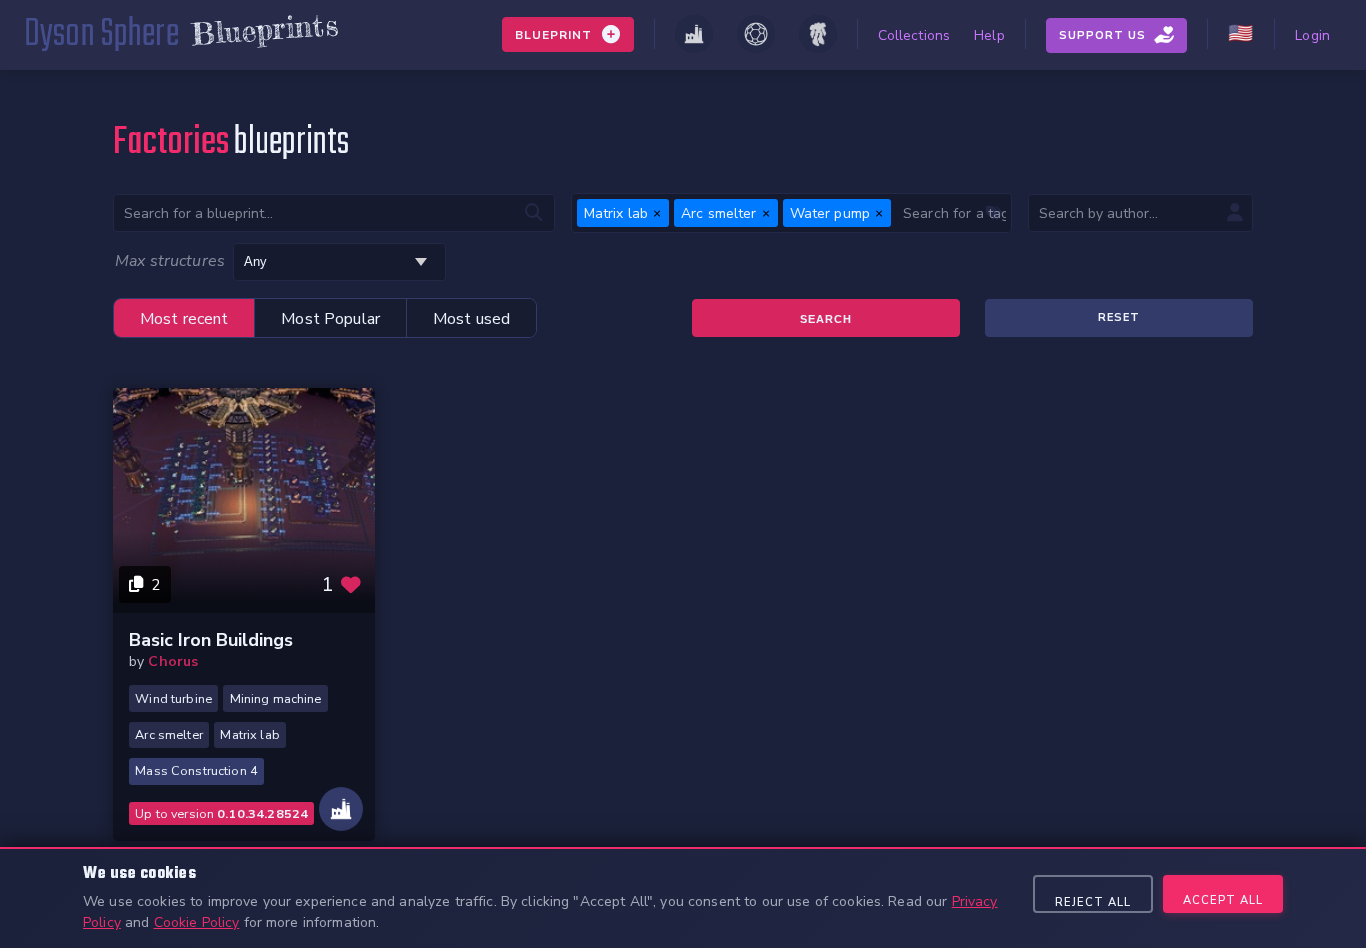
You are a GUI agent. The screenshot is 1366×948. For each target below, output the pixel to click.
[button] (657, 213)
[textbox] (951, 212)
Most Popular (330, 319)
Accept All (1223, 900)
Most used (471, 319)
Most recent (184, 319)
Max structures (170, 261)
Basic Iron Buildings (211, 640)
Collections (914, 35)
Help (989, 35)
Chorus (173, 661)
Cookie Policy (197, 922)
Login (1312, 35)
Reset (1119, 317)
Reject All (1093, 902)
